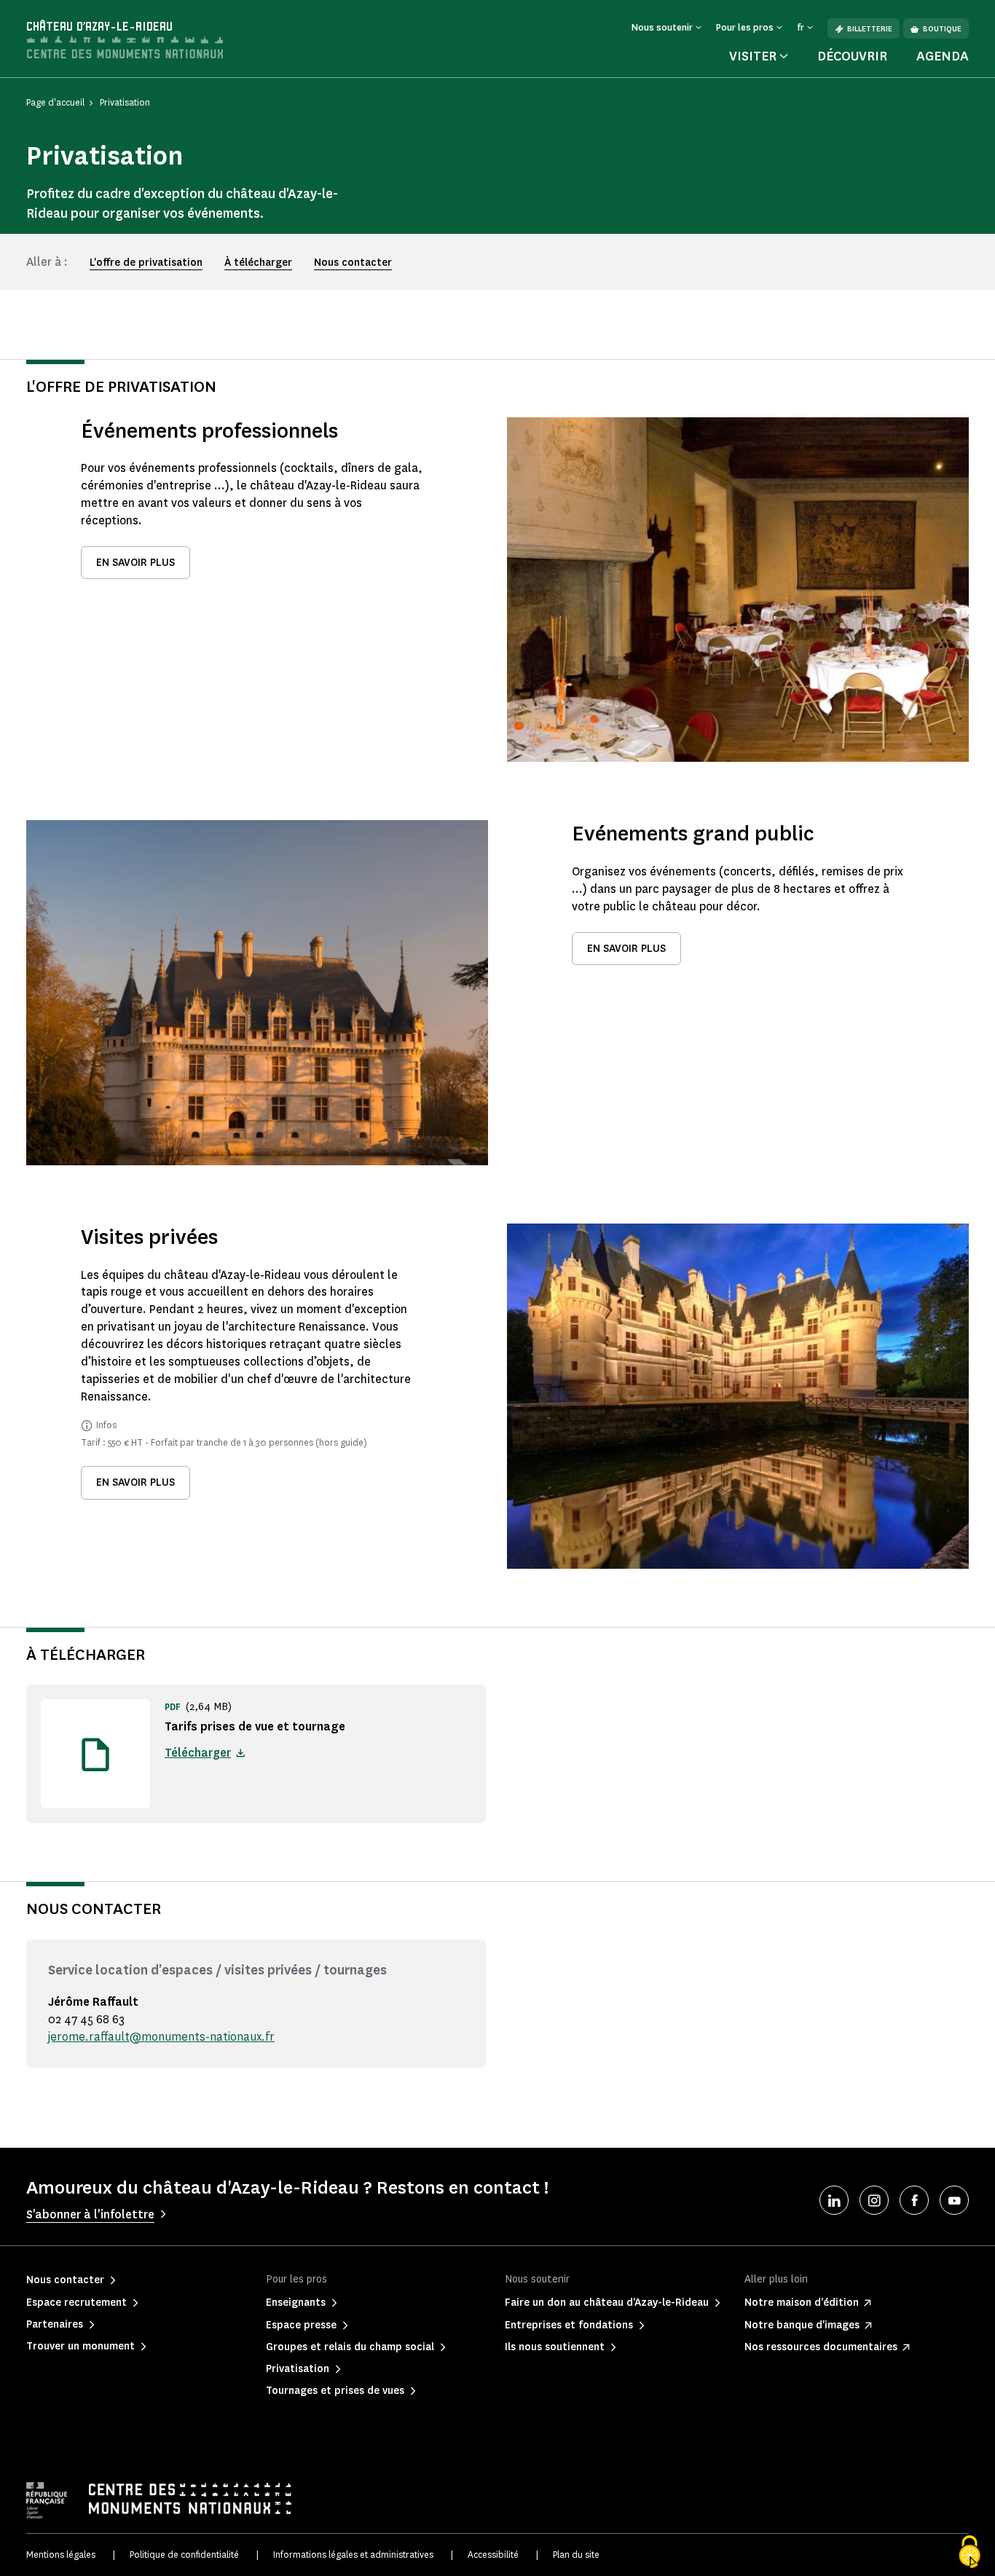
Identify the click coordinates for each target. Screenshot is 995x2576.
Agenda (943, 56)
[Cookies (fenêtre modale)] (970, 2552)
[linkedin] (834, 2200)
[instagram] (874, 2200)
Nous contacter (353, 263)
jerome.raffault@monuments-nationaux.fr (161, 2037)
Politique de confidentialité (184, 2555)
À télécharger (258, 263)
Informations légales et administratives (353, 2555)
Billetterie (870, 29)
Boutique (942, 29)
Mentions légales (61, 2555)
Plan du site (576, 2555)
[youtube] (954, 2200)
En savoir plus (135, 563)
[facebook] (914, 2200)
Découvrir (852, 56)
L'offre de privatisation (146, 263)
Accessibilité (493, 2555)
